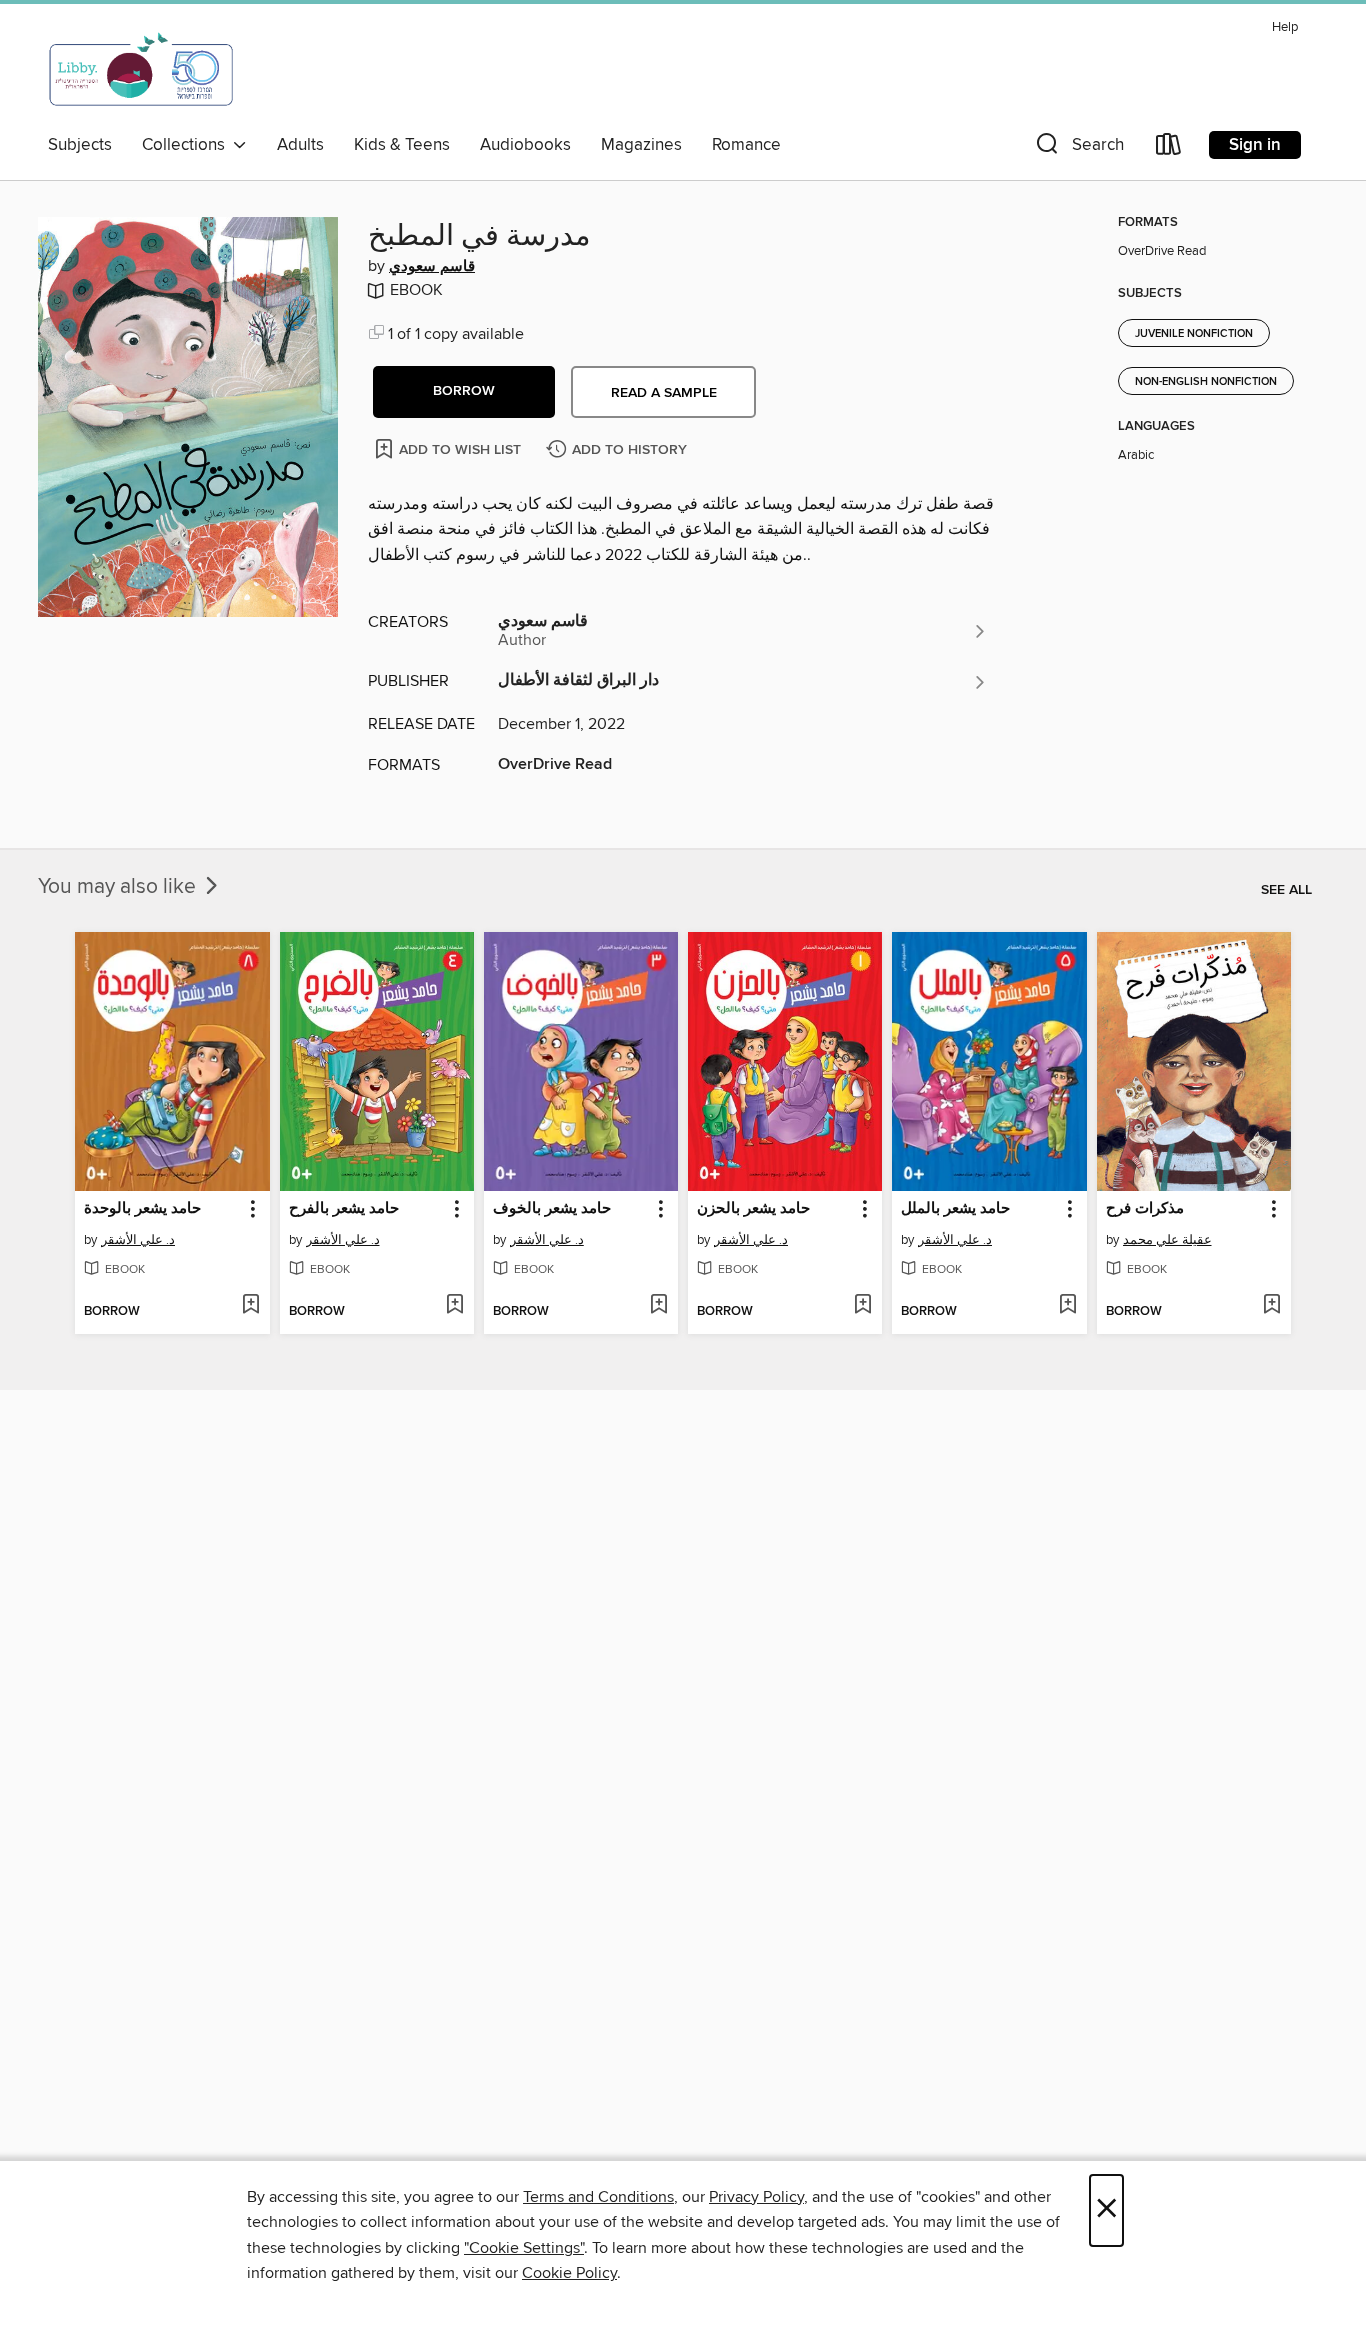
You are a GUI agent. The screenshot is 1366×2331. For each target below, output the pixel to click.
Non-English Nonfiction (1206, 382)
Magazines (641, 145)
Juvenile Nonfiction (1194, 334)
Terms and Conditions (598, 2197)
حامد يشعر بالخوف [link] (552, 1209)
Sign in (1255, 145)
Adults (300, 145)
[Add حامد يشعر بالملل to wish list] (1067, 1306)
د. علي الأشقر (138, 1240)
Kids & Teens (402, 145)
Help (1285, 27)
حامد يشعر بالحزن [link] (753, 1209)
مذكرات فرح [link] (1145, 1209)
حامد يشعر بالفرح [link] (344, 1209)
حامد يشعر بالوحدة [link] (142, 1209)
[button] (1078, 148)
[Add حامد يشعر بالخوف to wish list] (658, 1306)
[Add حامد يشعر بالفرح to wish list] (454, 1306)
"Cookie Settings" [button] (524, 2248)
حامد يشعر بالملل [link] (955, 1209)
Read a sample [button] (664, 393)
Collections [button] (187, 145)
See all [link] (1286, 890)
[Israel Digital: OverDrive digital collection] (142, 69)
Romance (746, 145)
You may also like (119, 887)
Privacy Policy (756, 2197)
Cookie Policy (569, 2273)
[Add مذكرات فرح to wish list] (1271, 1306)
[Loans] (1169, 148)
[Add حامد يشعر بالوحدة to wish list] (250, 1306)
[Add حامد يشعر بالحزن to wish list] (862, 1306)
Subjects (80, 145)
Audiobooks (525, 145)
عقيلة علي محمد (1167, 1240)
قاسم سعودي (432, 267)
